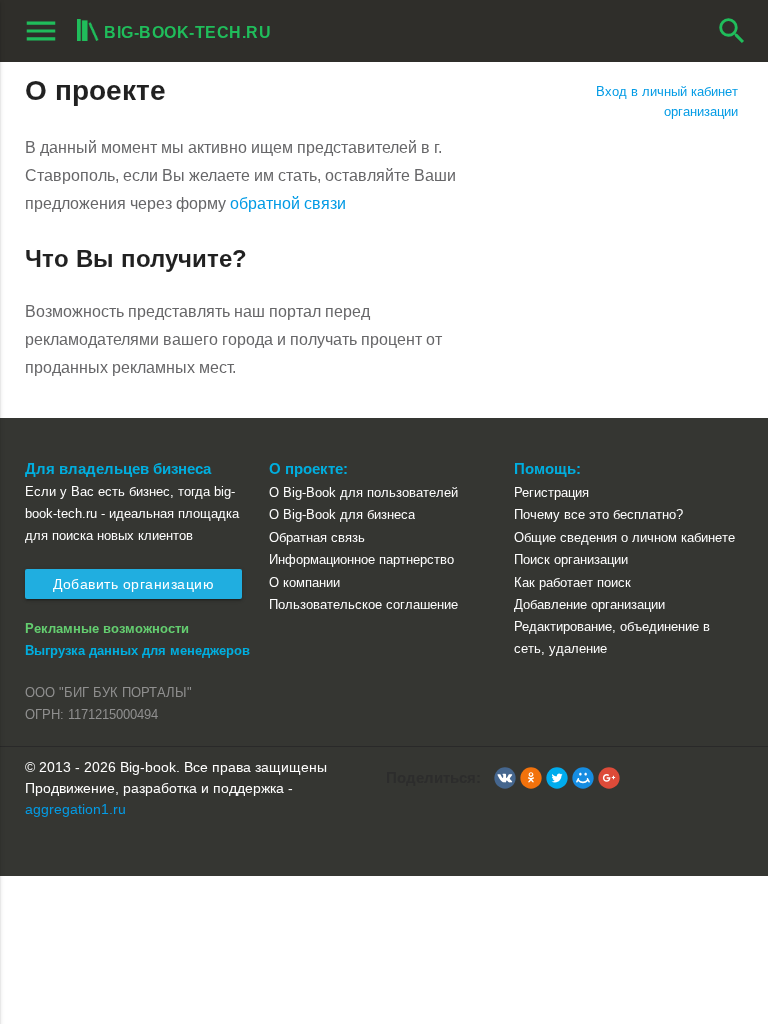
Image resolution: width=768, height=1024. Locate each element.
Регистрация (551, 492)
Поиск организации (571, 559)
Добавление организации (589, 604)
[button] (505, 778)
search (732, 31)
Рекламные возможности (107, 628)
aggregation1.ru (75, 809)
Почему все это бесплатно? (598, 514)
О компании (304, 582)
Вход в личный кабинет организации (667, 101)
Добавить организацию (133, 584)
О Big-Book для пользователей (363, 492)
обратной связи (288, 203)
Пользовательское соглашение (363, 604)
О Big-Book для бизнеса (342, 514)
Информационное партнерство (361, 559)
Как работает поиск (572, 582)
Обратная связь (317, 537)
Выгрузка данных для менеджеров (137, 650)
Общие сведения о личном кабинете (624, 537)
